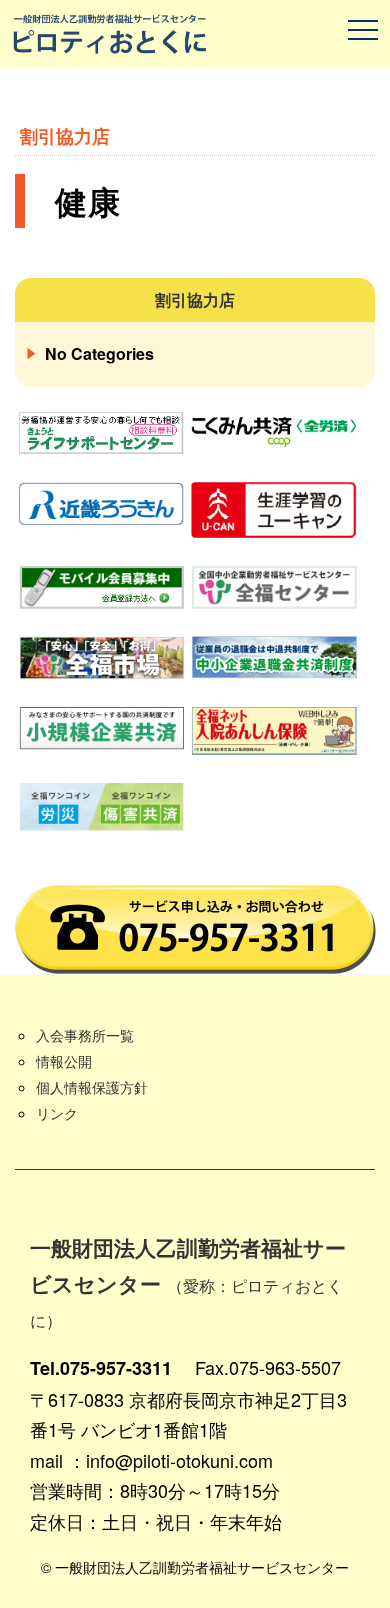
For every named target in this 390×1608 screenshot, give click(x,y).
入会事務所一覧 (85, 1035)
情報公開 (64, 1061)
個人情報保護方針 (92, 1087)
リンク (57, 1113)
